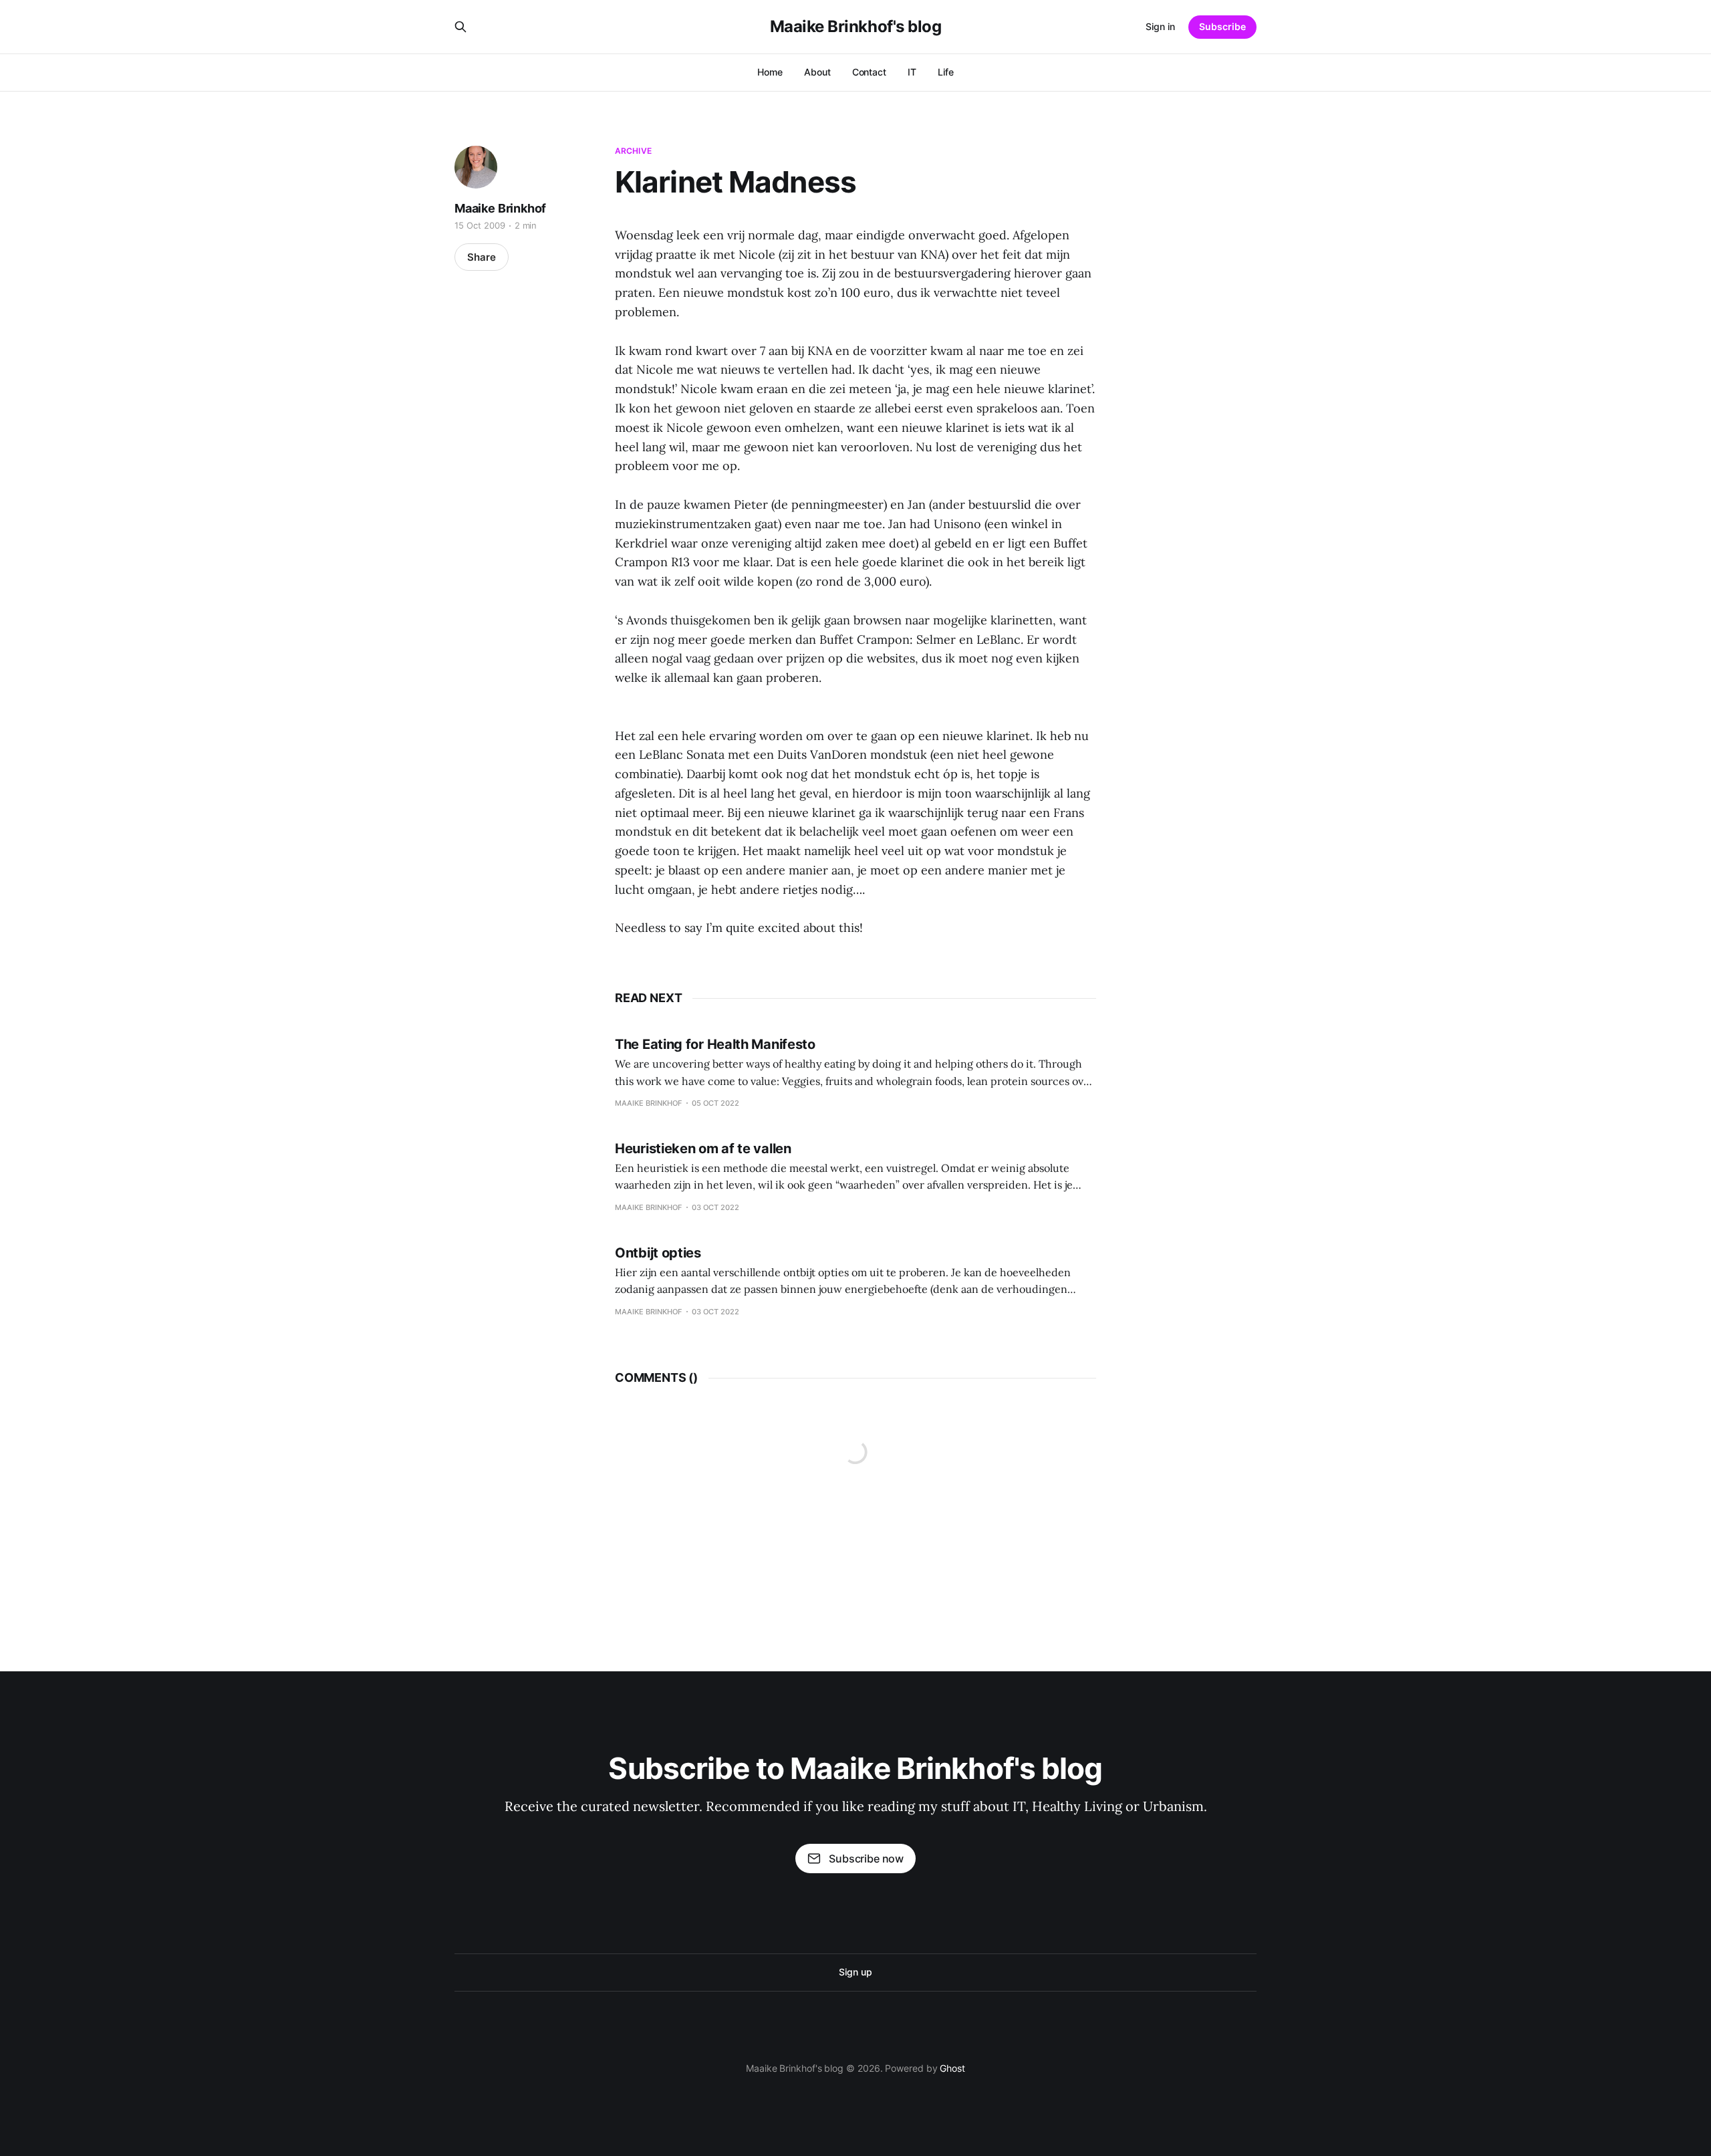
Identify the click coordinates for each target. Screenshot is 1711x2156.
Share (482, 257)
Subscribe (1222, 26)
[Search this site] (460, 27)
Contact (869, 72)
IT (912, 72)
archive (633, 151)
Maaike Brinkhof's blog (855, 27)
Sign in (1160, 26)
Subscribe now (866, 1859)
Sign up (855, 1972)
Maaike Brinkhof (500, 208)
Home (770, 72)
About (817, 72)
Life (946, 72)
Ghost (952, 2068)
